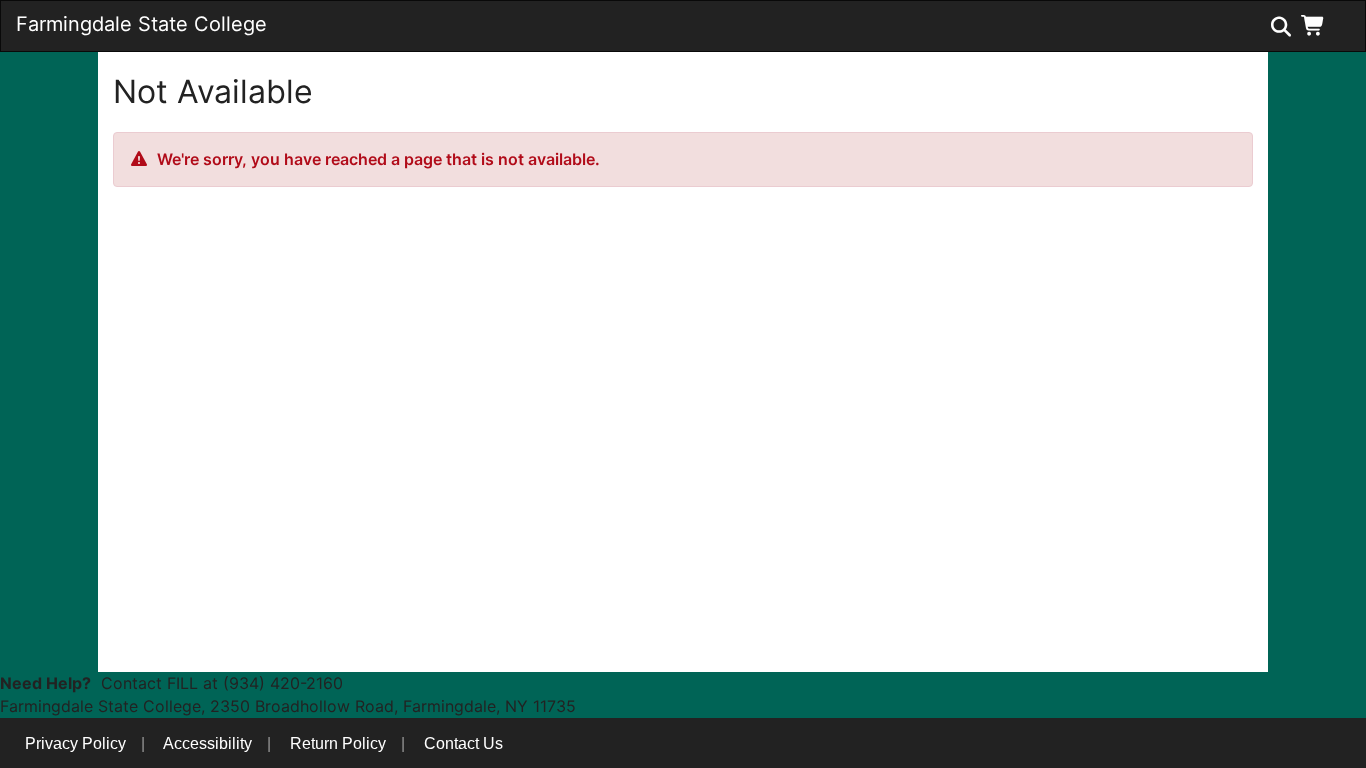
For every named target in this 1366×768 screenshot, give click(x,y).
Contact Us (463, 743)
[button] (1317, 25)
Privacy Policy (75, 743)
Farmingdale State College (141, 24)
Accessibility (207, 743)
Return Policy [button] (338, 743)
